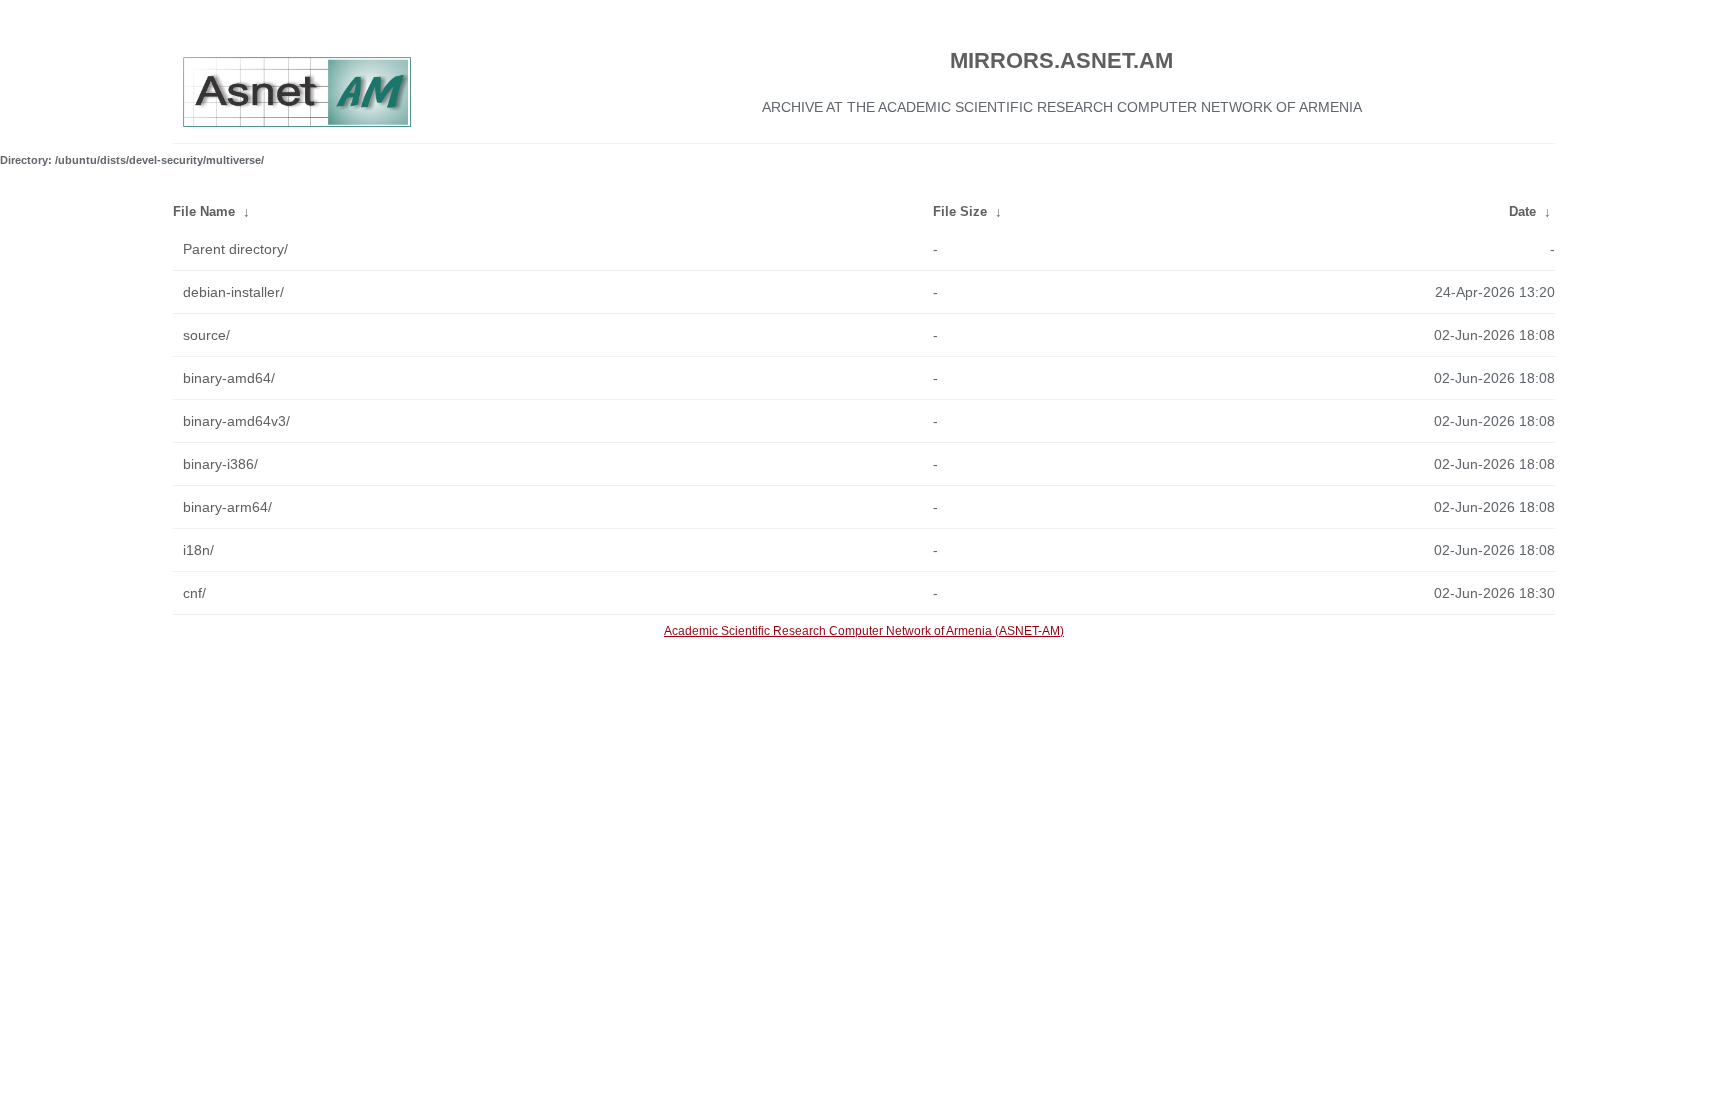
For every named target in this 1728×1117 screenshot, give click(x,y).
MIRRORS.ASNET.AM (1061, 60)
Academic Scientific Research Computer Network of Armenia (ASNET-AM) (864, 631)
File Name (204, 211)
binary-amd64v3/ (236, 421)
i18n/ (198, 550)
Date (1522, 211)
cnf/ (194, 593)
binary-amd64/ (229, 378)
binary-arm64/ (227, 507)
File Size (960, 211)
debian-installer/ (233, 292)
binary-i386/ (220, 464)
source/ (206, 335)
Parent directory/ (235, 249)
